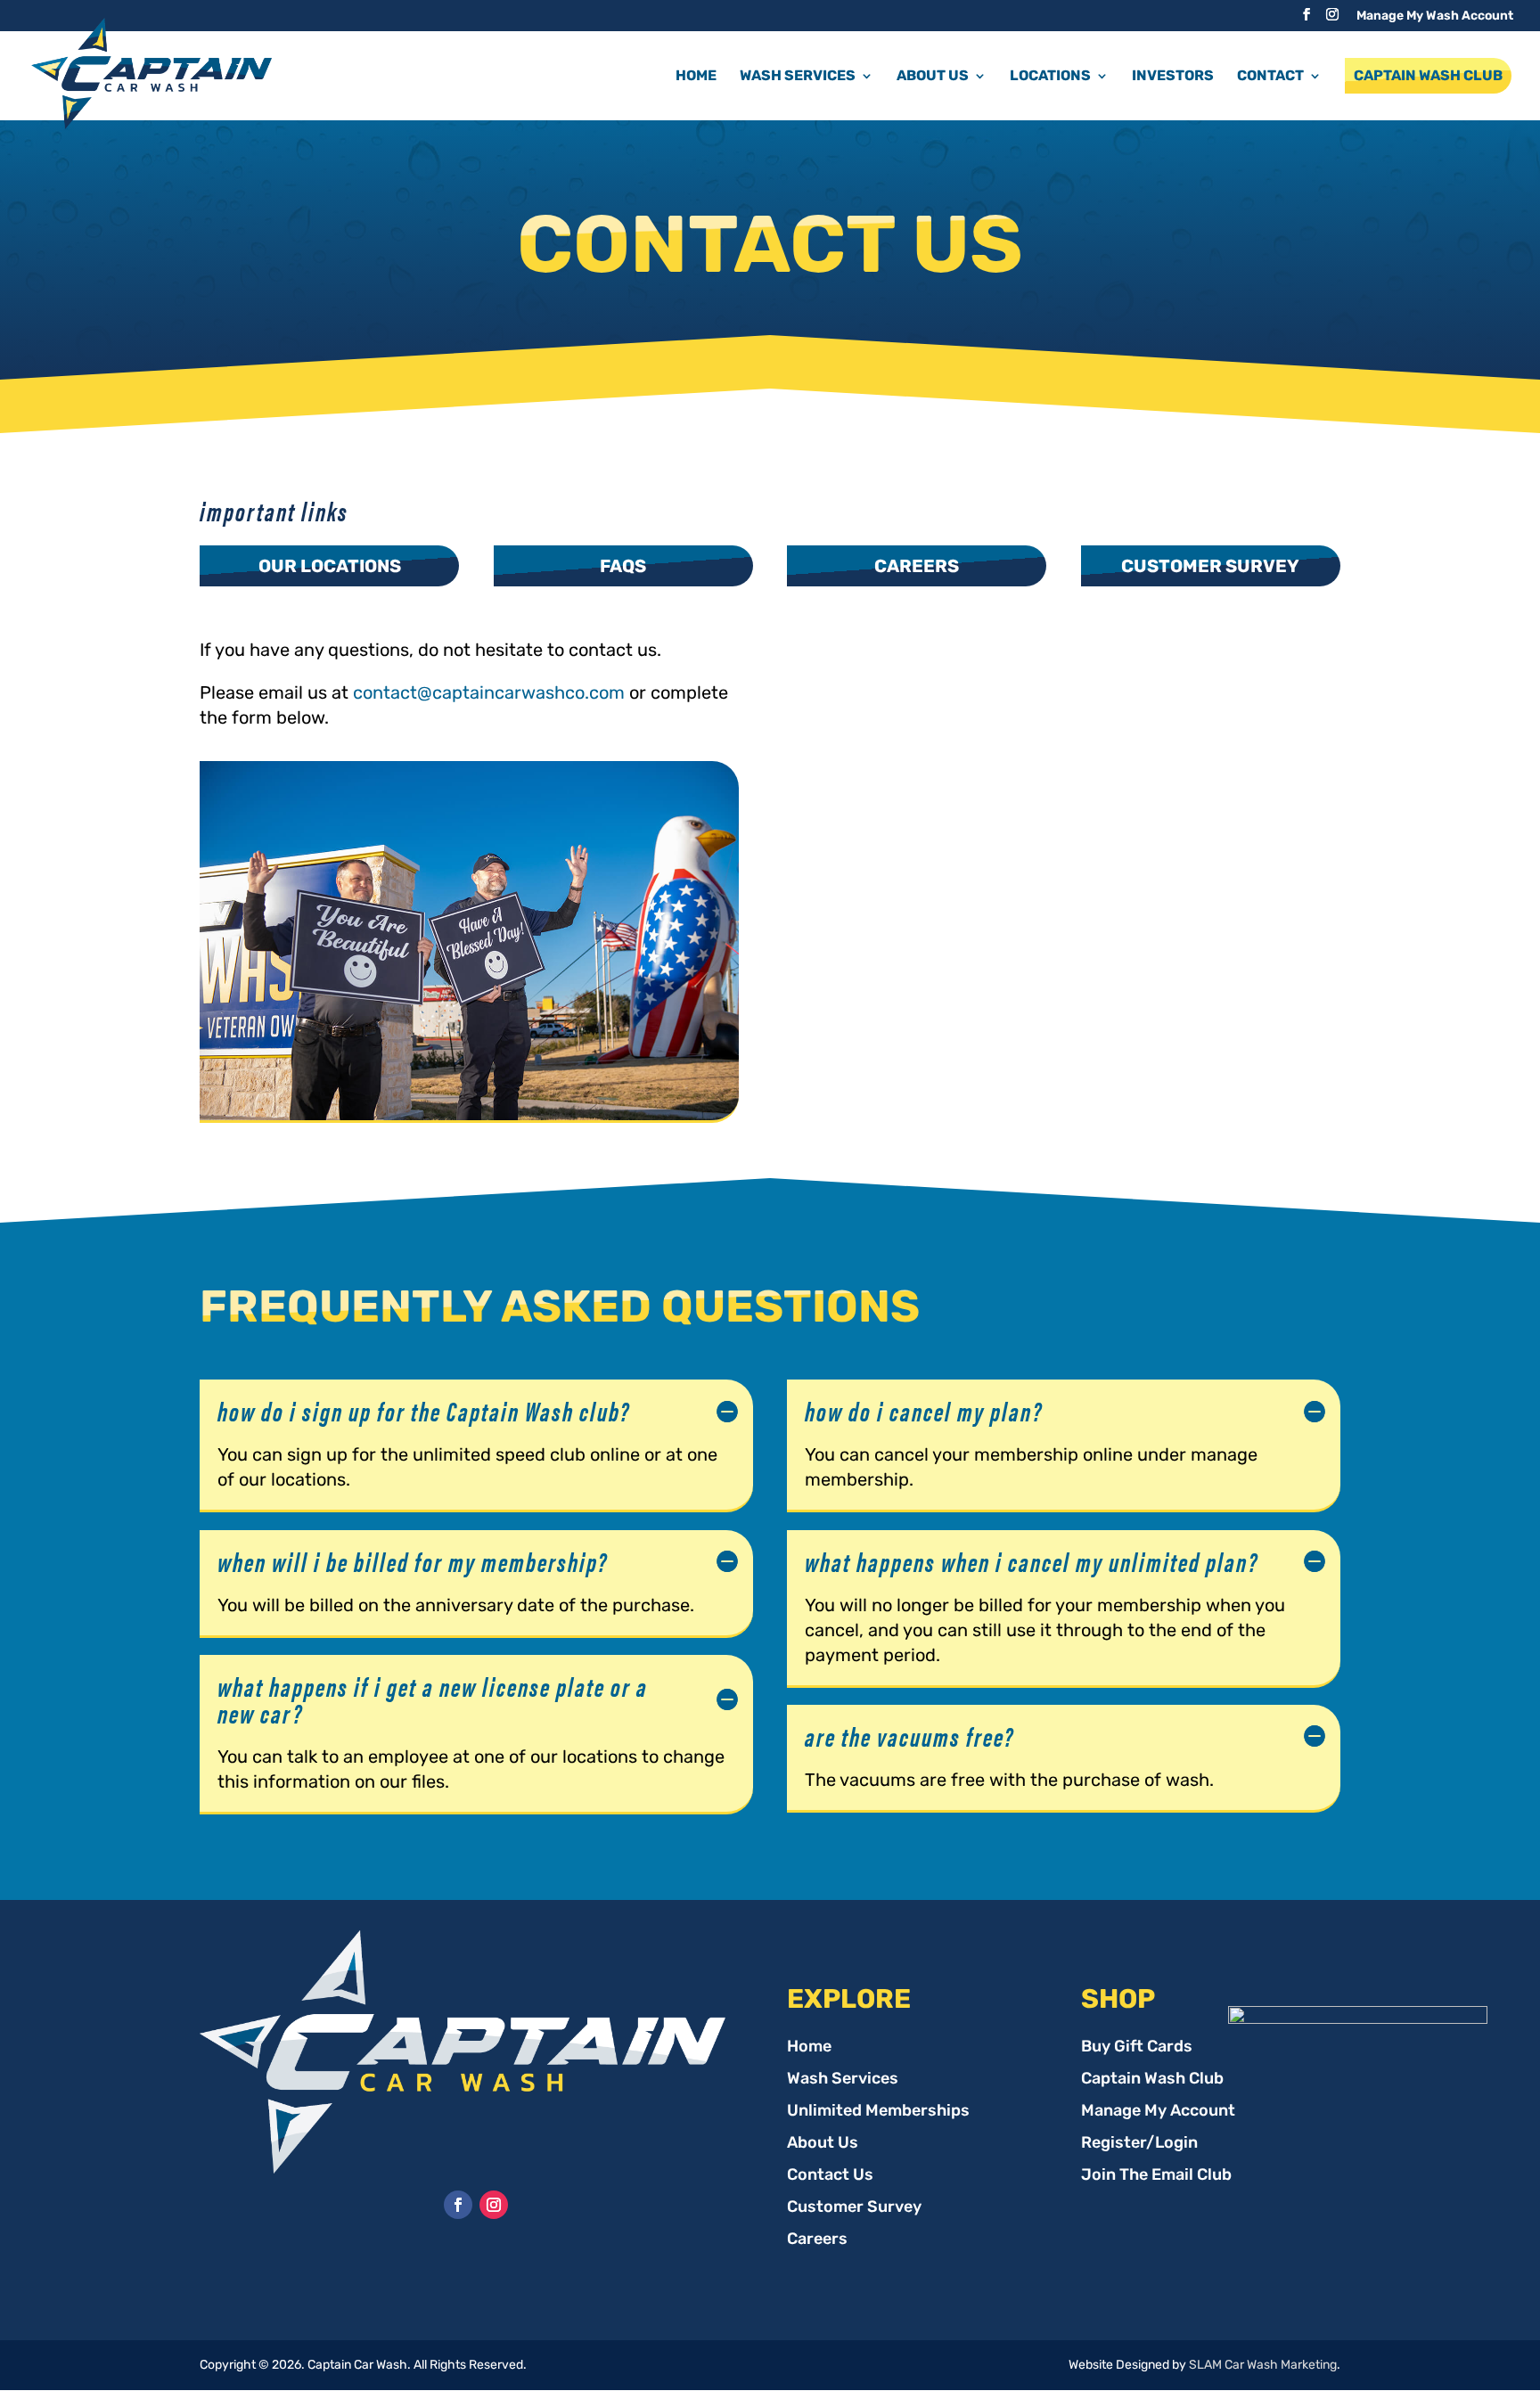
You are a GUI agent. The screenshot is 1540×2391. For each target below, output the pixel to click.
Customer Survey (1210, 566)
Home (696, 75)
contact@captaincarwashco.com (489, 692)
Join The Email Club (1156, 2176)
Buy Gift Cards (1137, 2048)
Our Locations (330, 566)
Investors (1173, 75)
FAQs (623, 566)
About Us (823, 2144)
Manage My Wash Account (1435, 16)
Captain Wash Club (1428, 75)
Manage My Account (1158, 2112)
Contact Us (830, 2176)
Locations (1050, 75)
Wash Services (843, 2080)
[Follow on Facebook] (458, 2205)
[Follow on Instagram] (494, 2205)
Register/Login (1139, 2144)
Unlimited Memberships (878, 2112)
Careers (917, 566)
